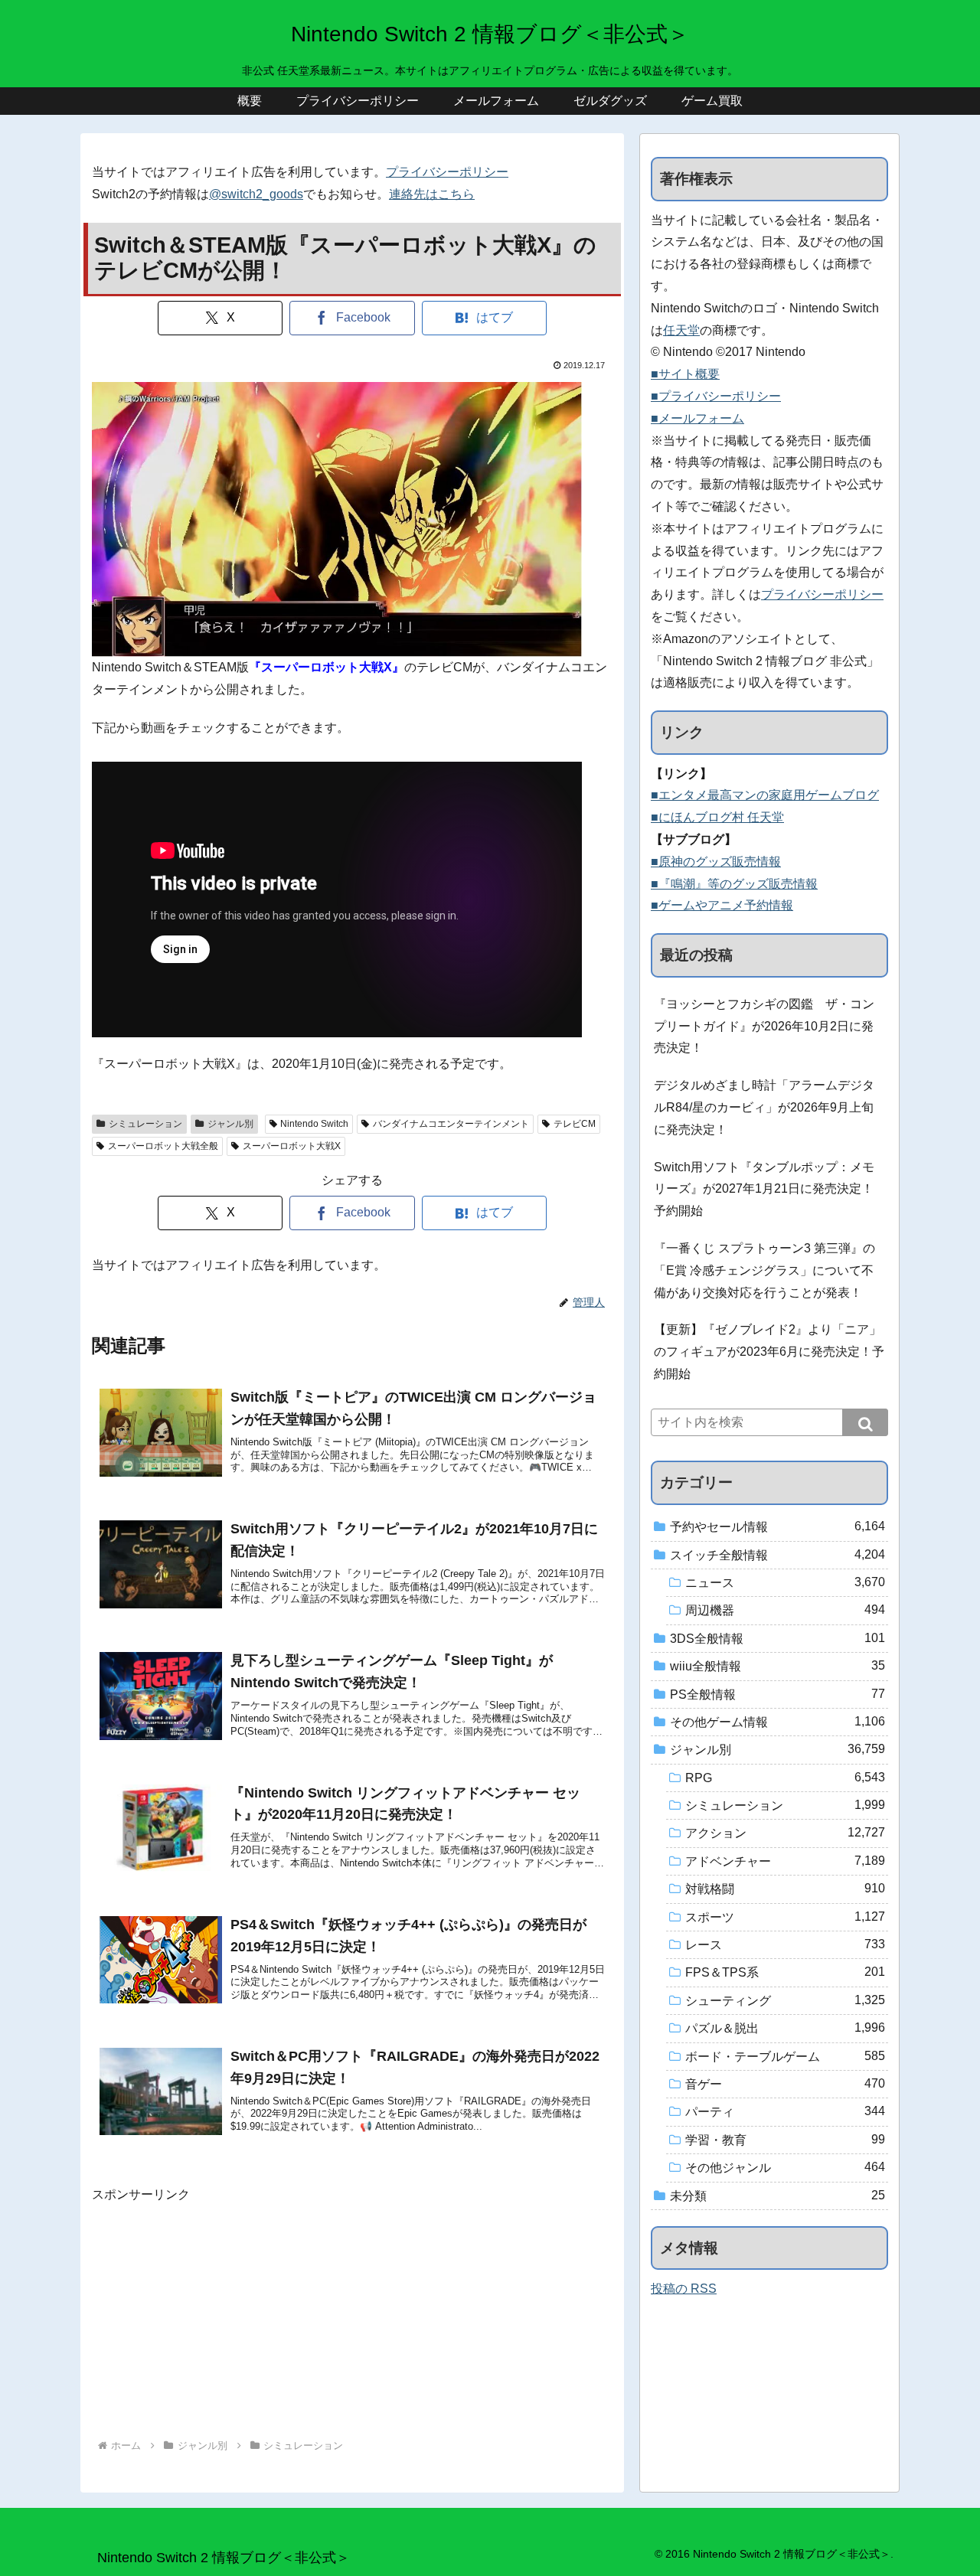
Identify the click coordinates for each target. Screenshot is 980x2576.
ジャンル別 (230, 1124)
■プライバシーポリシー (716, 396)
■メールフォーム (697, 418)
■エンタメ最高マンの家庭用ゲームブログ (765, 795)
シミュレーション (145, 1124)
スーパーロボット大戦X (292, 1146)
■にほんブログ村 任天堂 (717, 817)
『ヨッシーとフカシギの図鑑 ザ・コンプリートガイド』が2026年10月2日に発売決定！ (764, 1026)
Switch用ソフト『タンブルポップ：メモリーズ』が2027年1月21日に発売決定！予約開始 (764, 1189)
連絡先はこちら (432, 194)
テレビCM (575, 1124)
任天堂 (681, 330)
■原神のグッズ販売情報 (716, 862)
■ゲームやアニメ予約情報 (722, 905)
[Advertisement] (352, 2313)
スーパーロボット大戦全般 (163, 1146)
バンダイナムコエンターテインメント (451, 1124)
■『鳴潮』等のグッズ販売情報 (734, 884)
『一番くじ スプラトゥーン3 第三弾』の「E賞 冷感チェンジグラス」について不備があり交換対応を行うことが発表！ (764, 1270)
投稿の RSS (684, 2289)
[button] (865, 1422)
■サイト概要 (685, 374)
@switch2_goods (256, 194)
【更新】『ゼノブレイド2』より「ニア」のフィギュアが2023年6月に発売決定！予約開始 (769, 1352)
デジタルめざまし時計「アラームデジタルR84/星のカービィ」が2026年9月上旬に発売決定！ (764, 1107)
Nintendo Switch (314, 1124)
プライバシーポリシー (447, 172)
